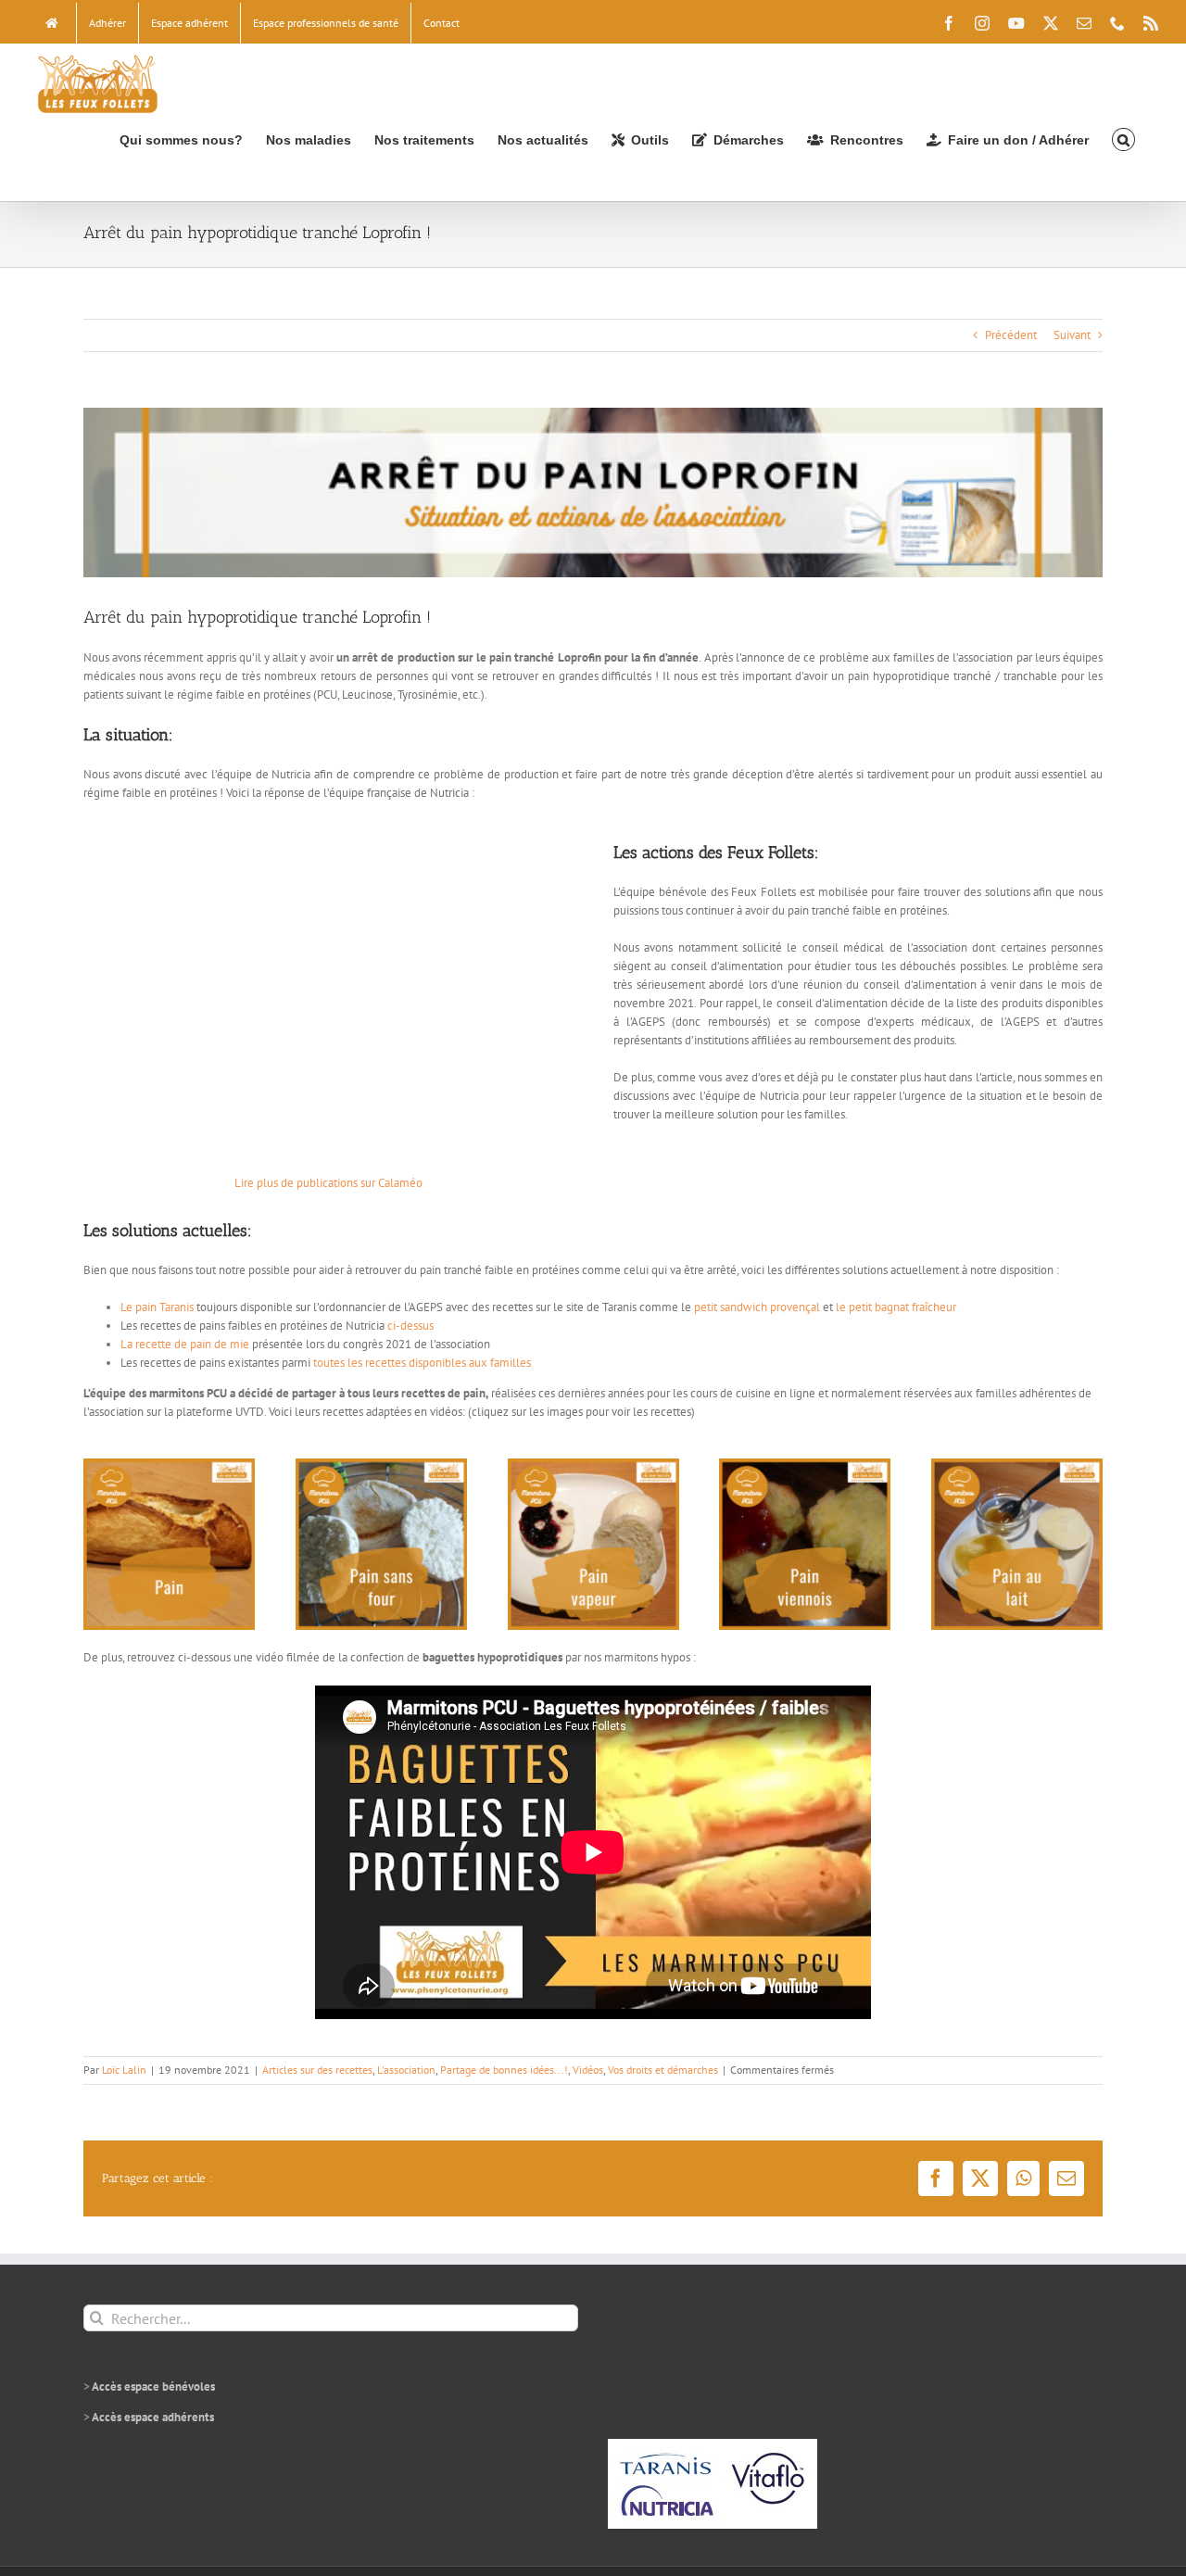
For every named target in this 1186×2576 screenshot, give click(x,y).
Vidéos (588, 2070)
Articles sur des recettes (317, 2070)
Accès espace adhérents (153, 2417)
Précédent (1011, 335)
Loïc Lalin (124, 2070)
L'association (406, 2070)
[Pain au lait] (1017, 1465)
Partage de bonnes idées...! (504, 2070)
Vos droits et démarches (663, 2070)
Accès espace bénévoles (153, 2387)
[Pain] (169, 1465)
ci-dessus (410, 1326)
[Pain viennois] (805, 1465)
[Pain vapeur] (593, 1465)
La (126, 1344)
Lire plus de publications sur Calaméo (328, 1183)
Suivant (1072, 335)
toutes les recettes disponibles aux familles (422, 1363)
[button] (1123, 139)
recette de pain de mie (192, 1344)
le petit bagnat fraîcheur (896, 1307)
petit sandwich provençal (757, 1307)
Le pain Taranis (157, 1307)
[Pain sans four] (381, 1465)
